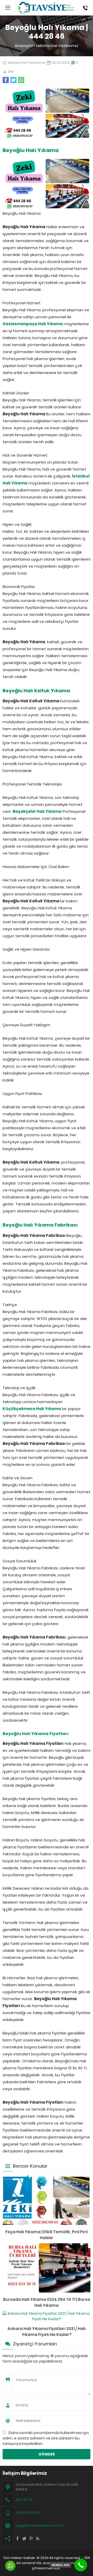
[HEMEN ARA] (81, 2565)
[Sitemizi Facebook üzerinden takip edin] (18, 2539)
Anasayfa (24, 46)
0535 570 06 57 (28, 2513)
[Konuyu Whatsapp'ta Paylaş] (21, 80)
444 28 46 (24, 2500)
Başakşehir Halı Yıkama (37, 811)
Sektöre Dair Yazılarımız (57, 46)
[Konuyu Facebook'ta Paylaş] (6, 80)
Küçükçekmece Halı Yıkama (32, 1409)
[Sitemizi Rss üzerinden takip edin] (38, 2539)
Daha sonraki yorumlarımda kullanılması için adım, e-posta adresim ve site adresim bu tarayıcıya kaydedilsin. (46, 2438)
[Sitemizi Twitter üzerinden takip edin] (24, 2539)
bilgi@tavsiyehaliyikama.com (40, 2526)
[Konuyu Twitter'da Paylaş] (13, 80)
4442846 (85, 3)
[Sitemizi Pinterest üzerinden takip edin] (31, 2539)
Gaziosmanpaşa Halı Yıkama (33, 324)
